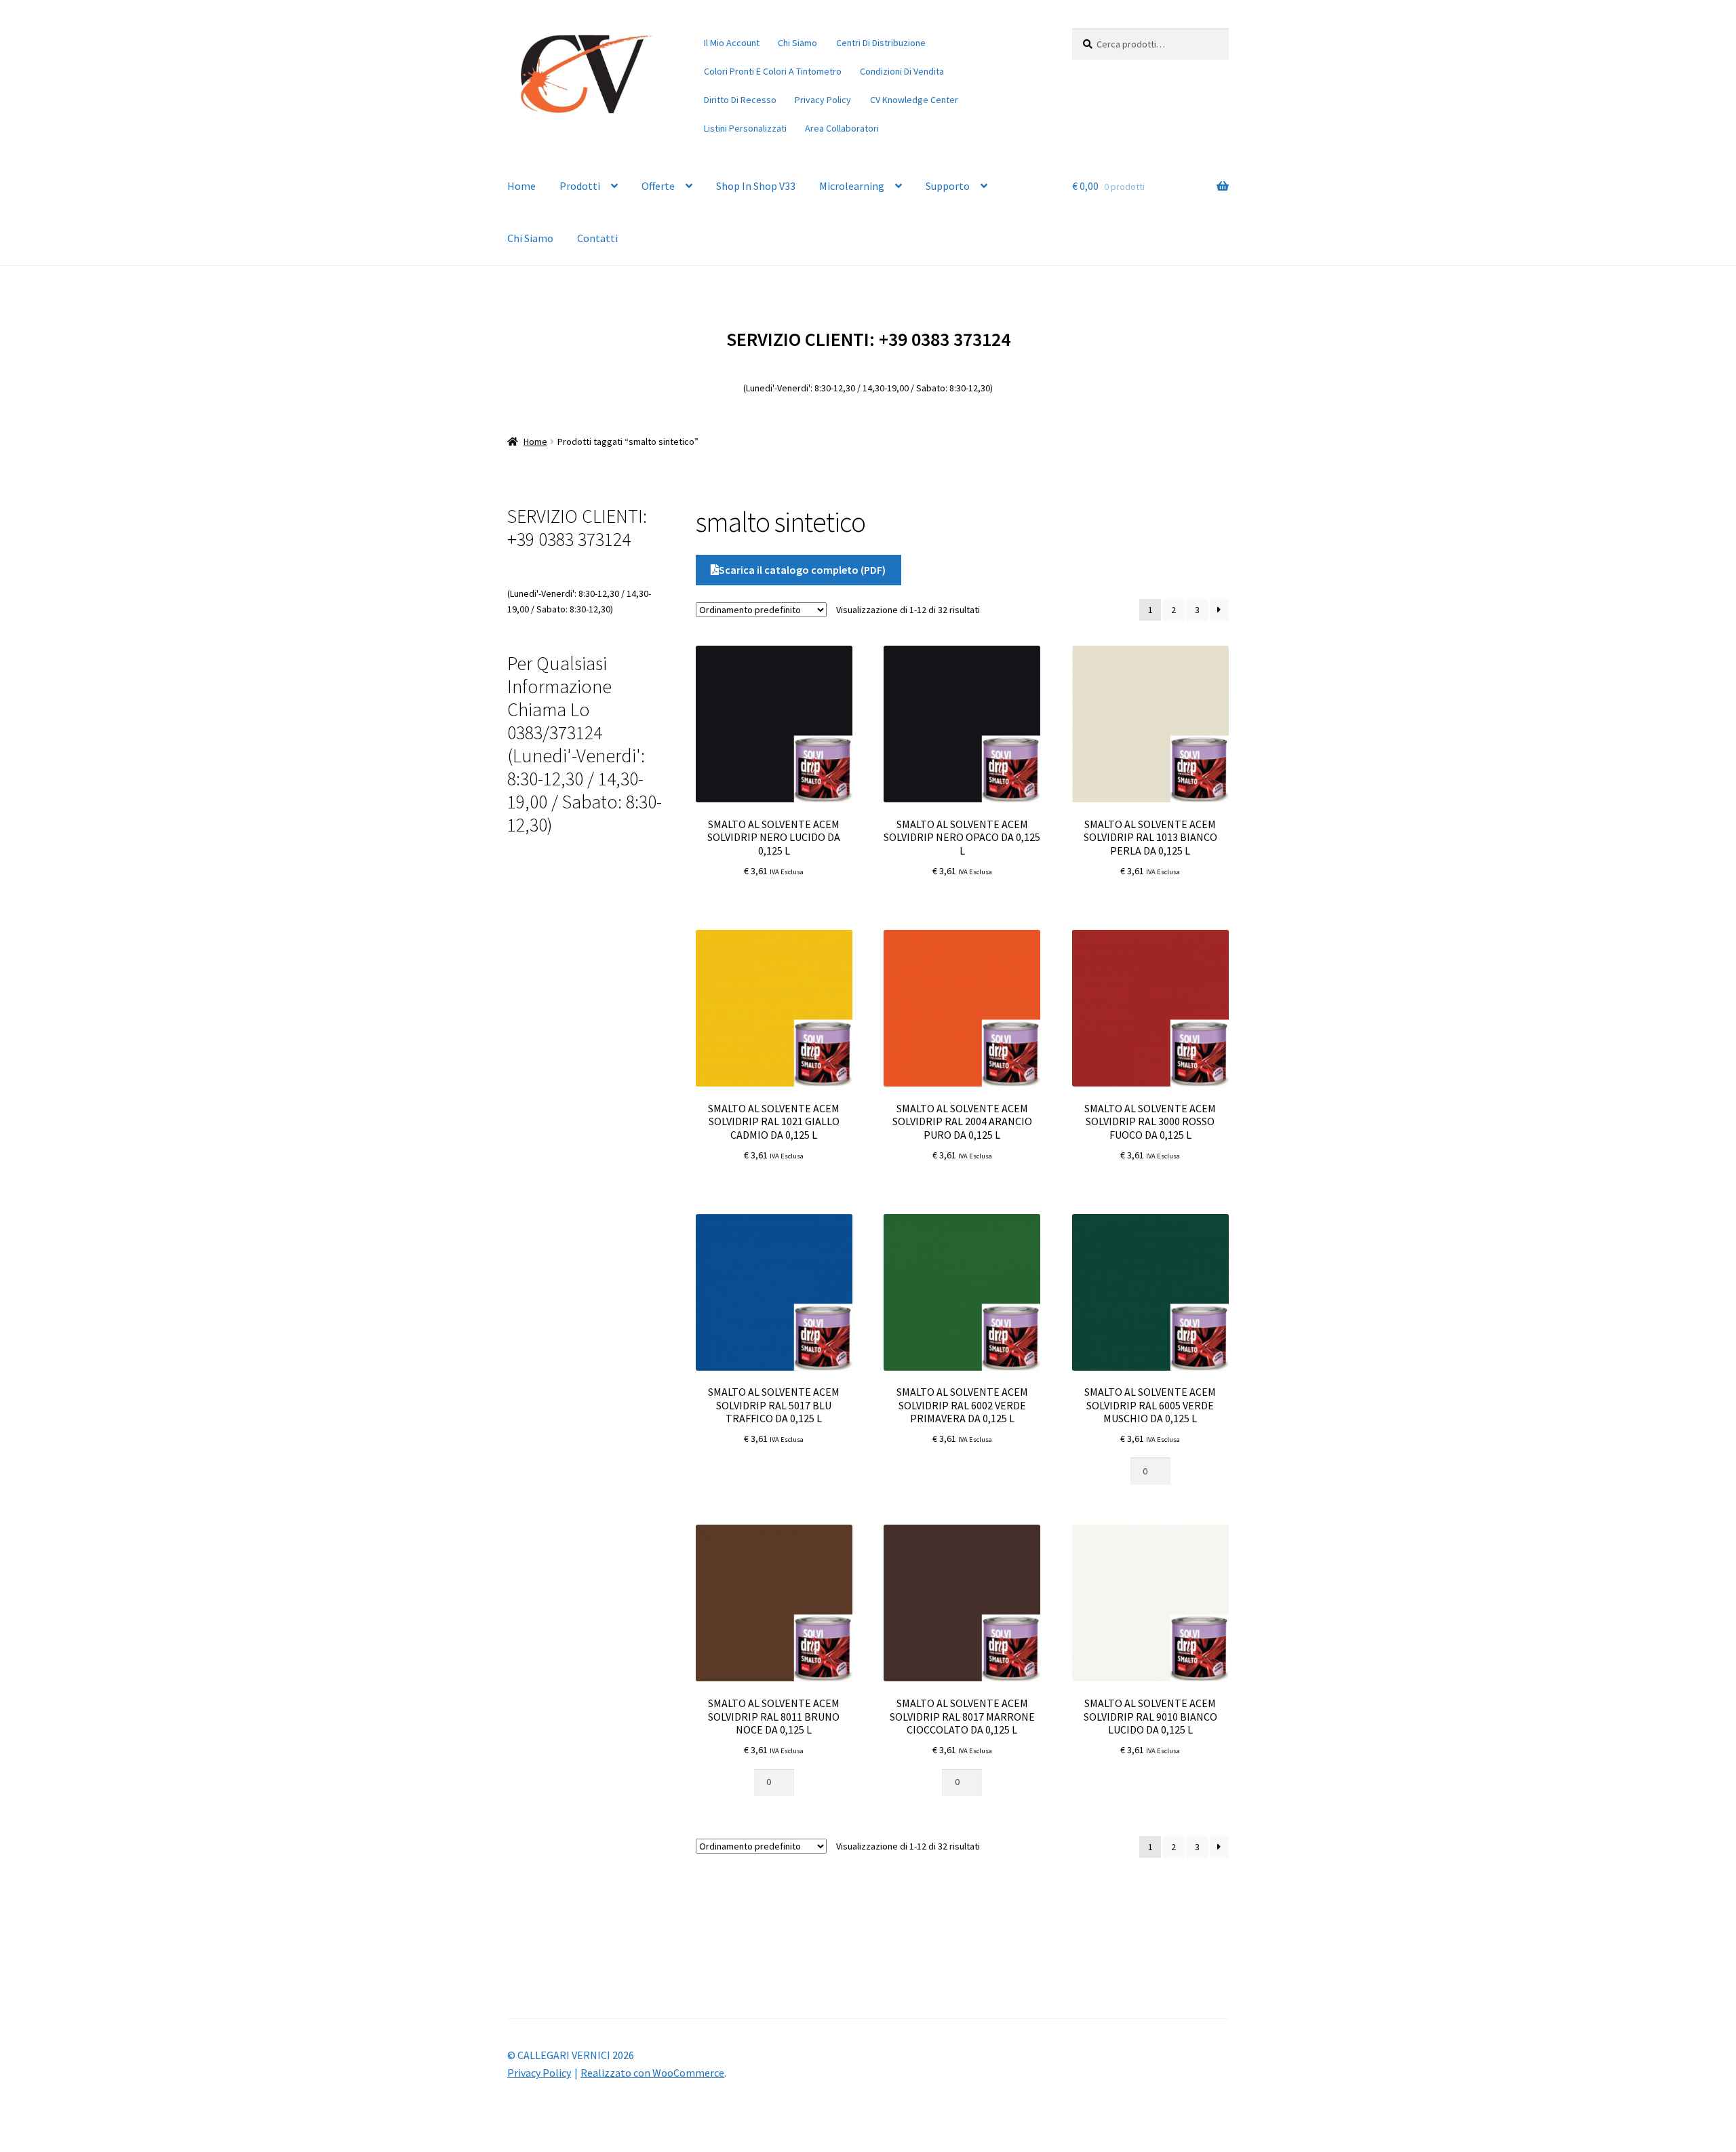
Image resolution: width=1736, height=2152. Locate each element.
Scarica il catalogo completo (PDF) (802, 570)
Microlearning (852, 186)
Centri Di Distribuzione (881, 43)
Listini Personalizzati (745, 128)
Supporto (948, 186)
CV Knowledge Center (914, 100)
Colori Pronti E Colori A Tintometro (773, 71)
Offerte (658, 186)
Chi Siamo (797, 43)
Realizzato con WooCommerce (652, 2073)
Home (521, 186)
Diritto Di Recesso (740, 100)
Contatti (597, 238)
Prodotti (580, 186)
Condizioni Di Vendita (902, 71)
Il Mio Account (732, 43)
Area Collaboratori (842, 128)
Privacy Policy (823, 100)
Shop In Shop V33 (756, 186)
